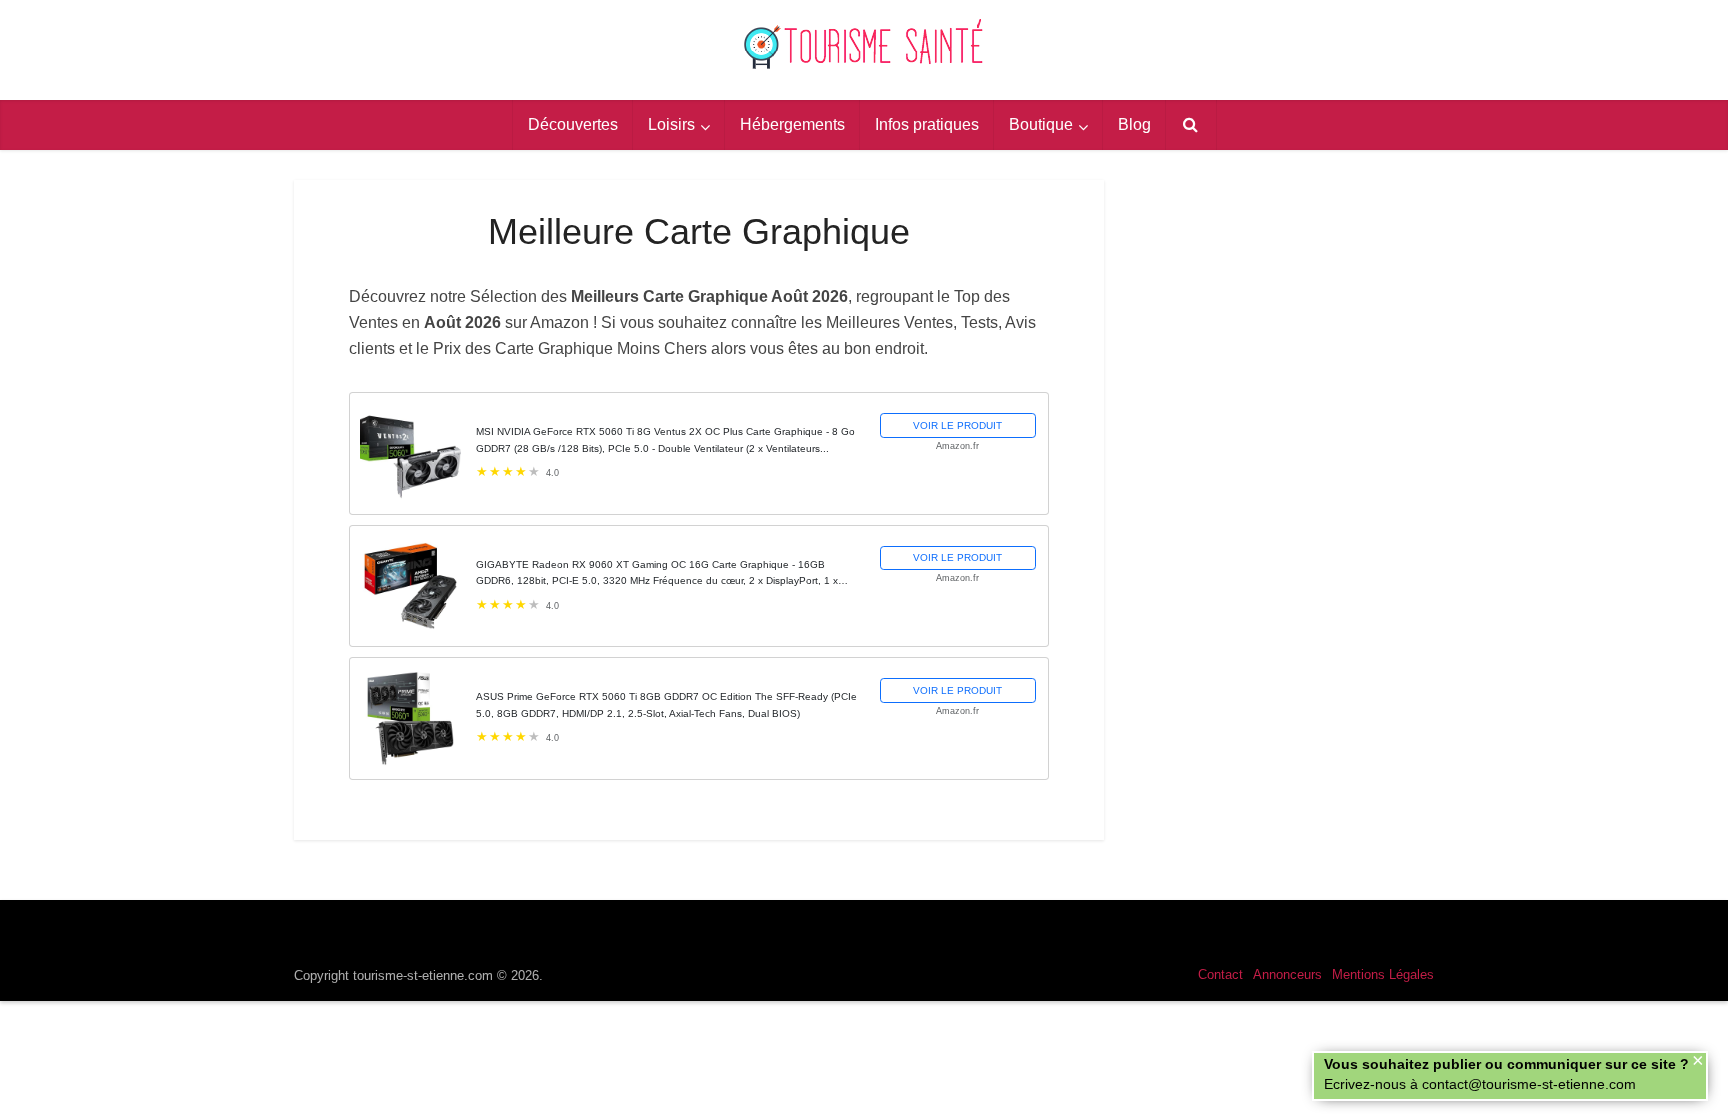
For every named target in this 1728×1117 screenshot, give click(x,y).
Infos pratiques (927, 124)
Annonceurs (1287, 974)
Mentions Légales (1383, 974)
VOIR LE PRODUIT (957, 425)
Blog (1134, 124)
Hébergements (792, 124)
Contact (1220, 974)
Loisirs (671, 124)
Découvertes (573, 124)
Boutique (1041, 124)
